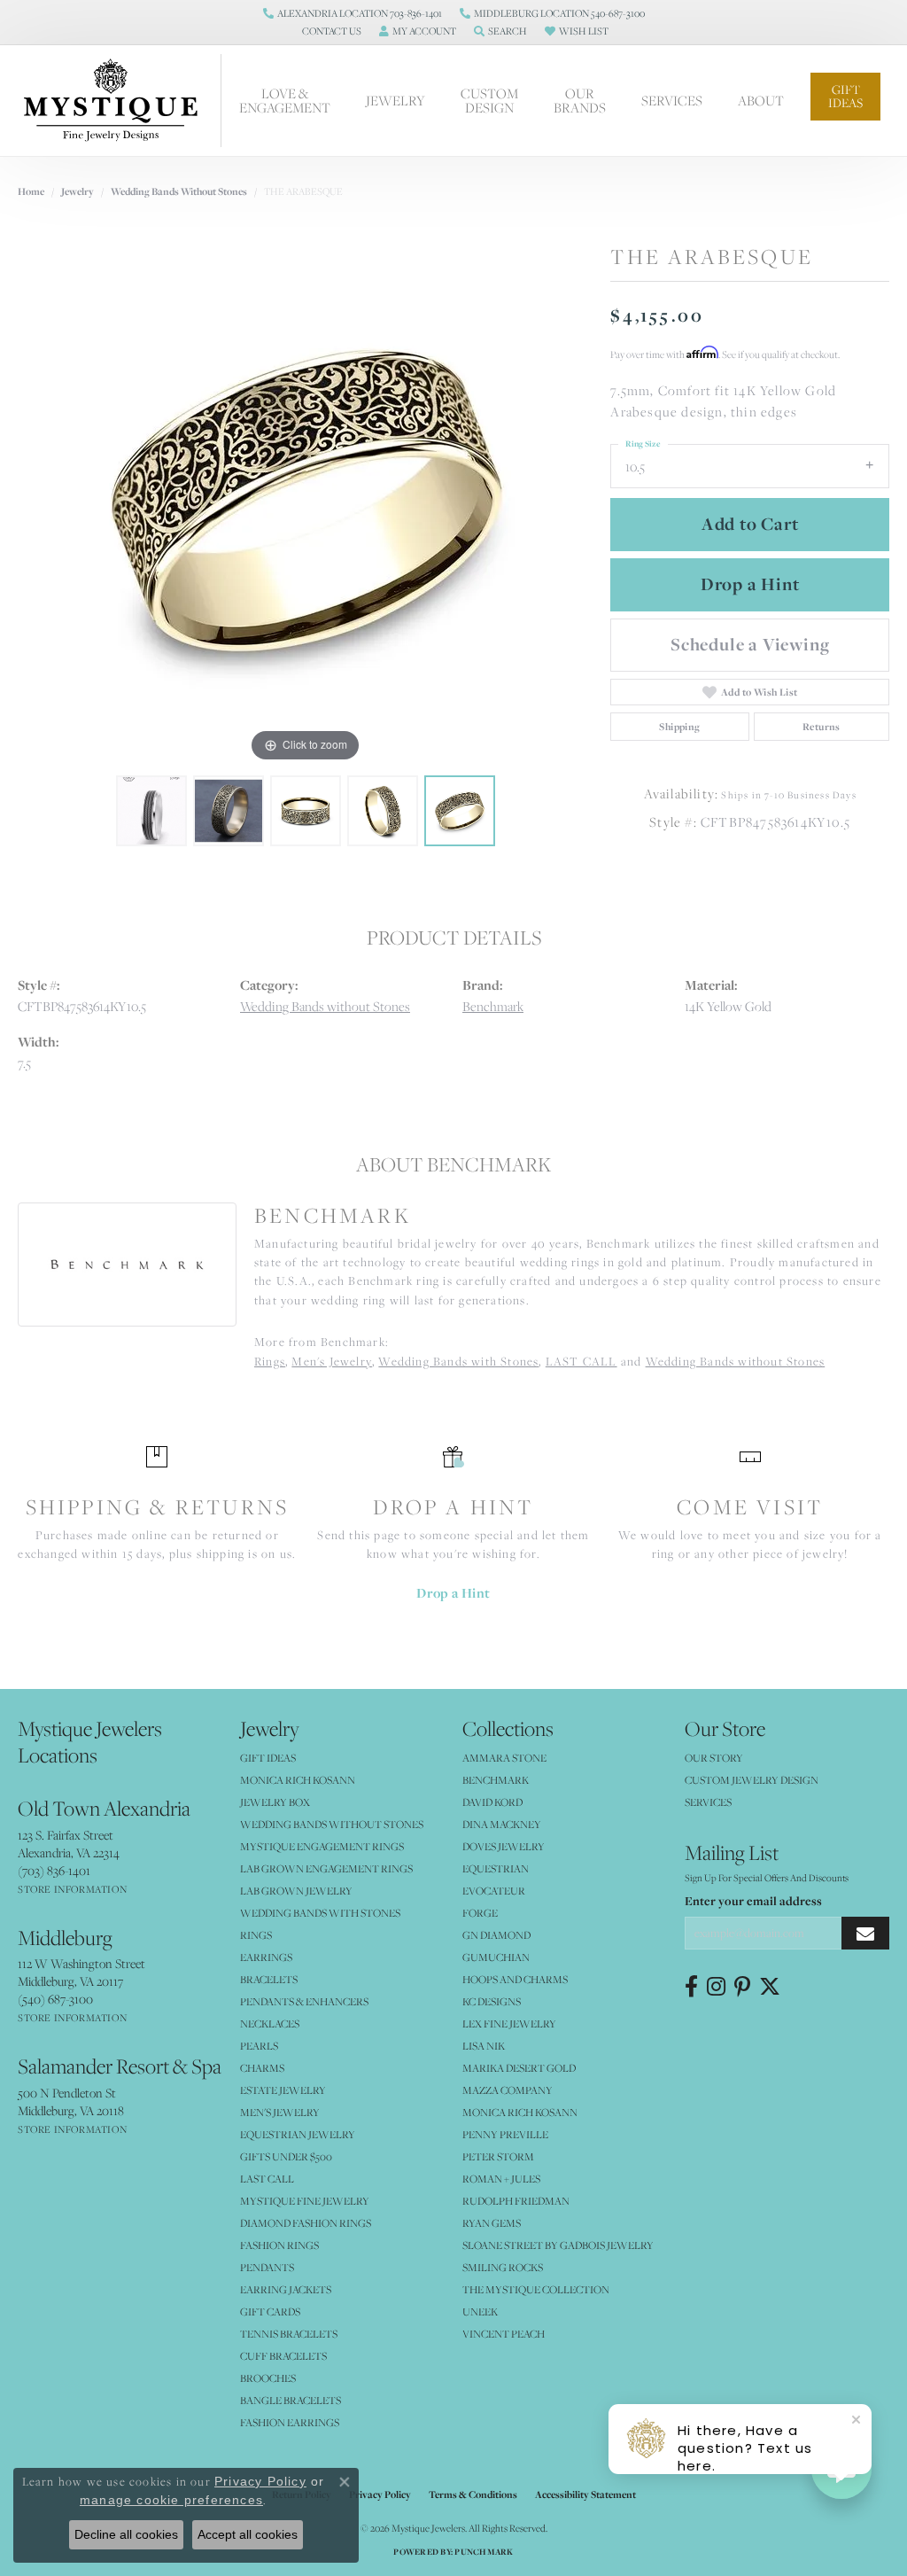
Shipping (679, 727)
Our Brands (580, 100)
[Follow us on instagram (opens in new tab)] (716, 1987)
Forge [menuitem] (480, 1913)
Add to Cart (750, 524)
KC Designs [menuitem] (492, 2001)
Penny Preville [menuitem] (505, 2134)
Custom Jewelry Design (752, 1780)
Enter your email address (753, 1901)
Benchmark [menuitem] (496, 1780)
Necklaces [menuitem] (270, 2023)
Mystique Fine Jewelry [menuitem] (305, 2201)
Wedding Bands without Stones (179, 191)
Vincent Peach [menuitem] (504, 2334)
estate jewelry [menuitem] (283, 2090)
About (761, 100)
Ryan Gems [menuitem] (492, 2223)
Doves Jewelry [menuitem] (504, 1846)
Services (672, 100)
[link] (353, 13)
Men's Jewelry (332, 1361)
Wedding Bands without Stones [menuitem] (332, 1824)
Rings (270, 1361)
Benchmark (493, 1006)
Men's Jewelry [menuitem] (280, 2112)
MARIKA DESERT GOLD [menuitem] (519, 2068)
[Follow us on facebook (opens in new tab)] (691, 1987)
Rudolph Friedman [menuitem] (516, 2201)
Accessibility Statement (585, 2494)
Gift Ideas (845, 96)
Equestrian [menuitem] (496, 1868)
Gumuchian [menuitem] (496, 1957)
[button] (330, 31)
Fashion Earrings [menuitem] (290, 2422)
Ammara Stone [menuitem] (504, 1758)
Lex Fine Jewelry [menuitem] (509, 2023)
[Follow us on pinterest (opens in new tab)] (742, 1987)
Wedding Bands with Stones (458, 1361)
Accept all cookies (248, 2534)
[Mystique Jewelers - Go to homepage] (120, 101)
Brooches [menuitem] (268, 2378)
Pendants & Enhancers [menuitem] (304, 2001)
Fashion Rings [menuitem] (279, 2245)
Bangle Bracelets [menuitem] (291, 2400)
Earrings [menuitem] (266, 1957)
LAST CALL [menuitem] (267, 2179)
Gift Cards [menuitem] (270, 2311)
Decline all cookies (126, 2534)
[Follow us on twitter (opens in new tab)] (770, 1987)
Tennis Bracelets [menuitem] (289, 2334)
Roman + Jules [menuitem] (501, 2179)
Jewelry (395, 100)
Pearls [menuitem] (259, 2046)
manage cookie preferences (171, 2500)
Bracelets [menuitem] (269, 1979)
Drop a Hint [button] (750, 584)
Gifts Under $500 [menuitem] (286, 2156)
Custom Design (489, 100)
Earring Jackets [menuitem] (286, 2289)
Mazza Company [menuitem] (508, 2090)
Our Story (714, 1758)
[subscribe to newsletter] (865, 1933)
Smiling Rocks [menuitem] (503, 2267)
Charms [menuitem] (262, 2068)
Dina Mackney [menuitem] (502, 1824)
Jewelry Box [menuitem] (275, 1802)
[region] (306, 501)
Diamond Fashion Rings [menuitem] (306, 2223)
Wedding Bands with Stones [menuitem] (320, 1913)
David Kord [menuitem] (492, 1802)
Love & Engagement (285, 100)
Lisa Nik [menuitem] (484, 2046)
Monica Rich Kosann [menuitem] (520, 2112)
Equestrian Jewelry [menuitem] (298, 2134)
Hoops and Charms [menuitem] (515, 1979)
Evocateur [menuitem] (494, 1891)
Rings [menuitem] (256, 1935)
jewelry (78, 191)
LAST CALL (581, 1361)
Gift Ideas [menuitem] (268, 1758)
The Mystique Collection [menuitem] (536, 2289)
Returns (822, 727)
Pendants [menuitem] (267, 2267)
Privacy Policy (380, 2494)
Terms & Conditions (473, 2494)
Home (31, 191)
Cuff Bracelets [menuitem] (283, 2356)
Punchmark (484, 2552)
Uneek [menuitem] (480, 2311)
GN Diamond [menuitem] (496, 1935)
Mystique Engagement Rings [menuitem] (322, 1846)
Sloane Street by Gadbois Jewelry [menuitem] (558, 2245)
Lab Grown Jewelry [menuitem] (296, 1891)
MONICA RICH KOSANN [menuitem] (298, 1780)
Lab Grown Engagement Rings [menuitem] (326, 1868)
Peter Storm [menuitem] (498, 2156)
